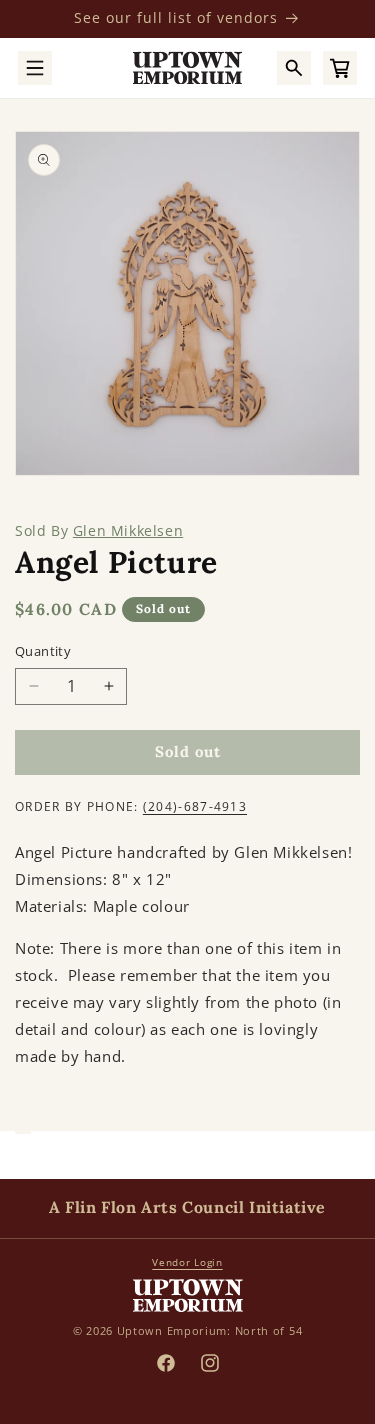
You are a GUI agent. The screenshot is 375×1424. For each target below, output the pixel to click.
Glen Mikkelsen (128, 530)
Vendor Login (187, 1262)
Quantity (43, 651)
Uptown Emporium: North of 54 (210, 1330)
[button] (35, 68)
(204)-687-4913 (195, 806)
